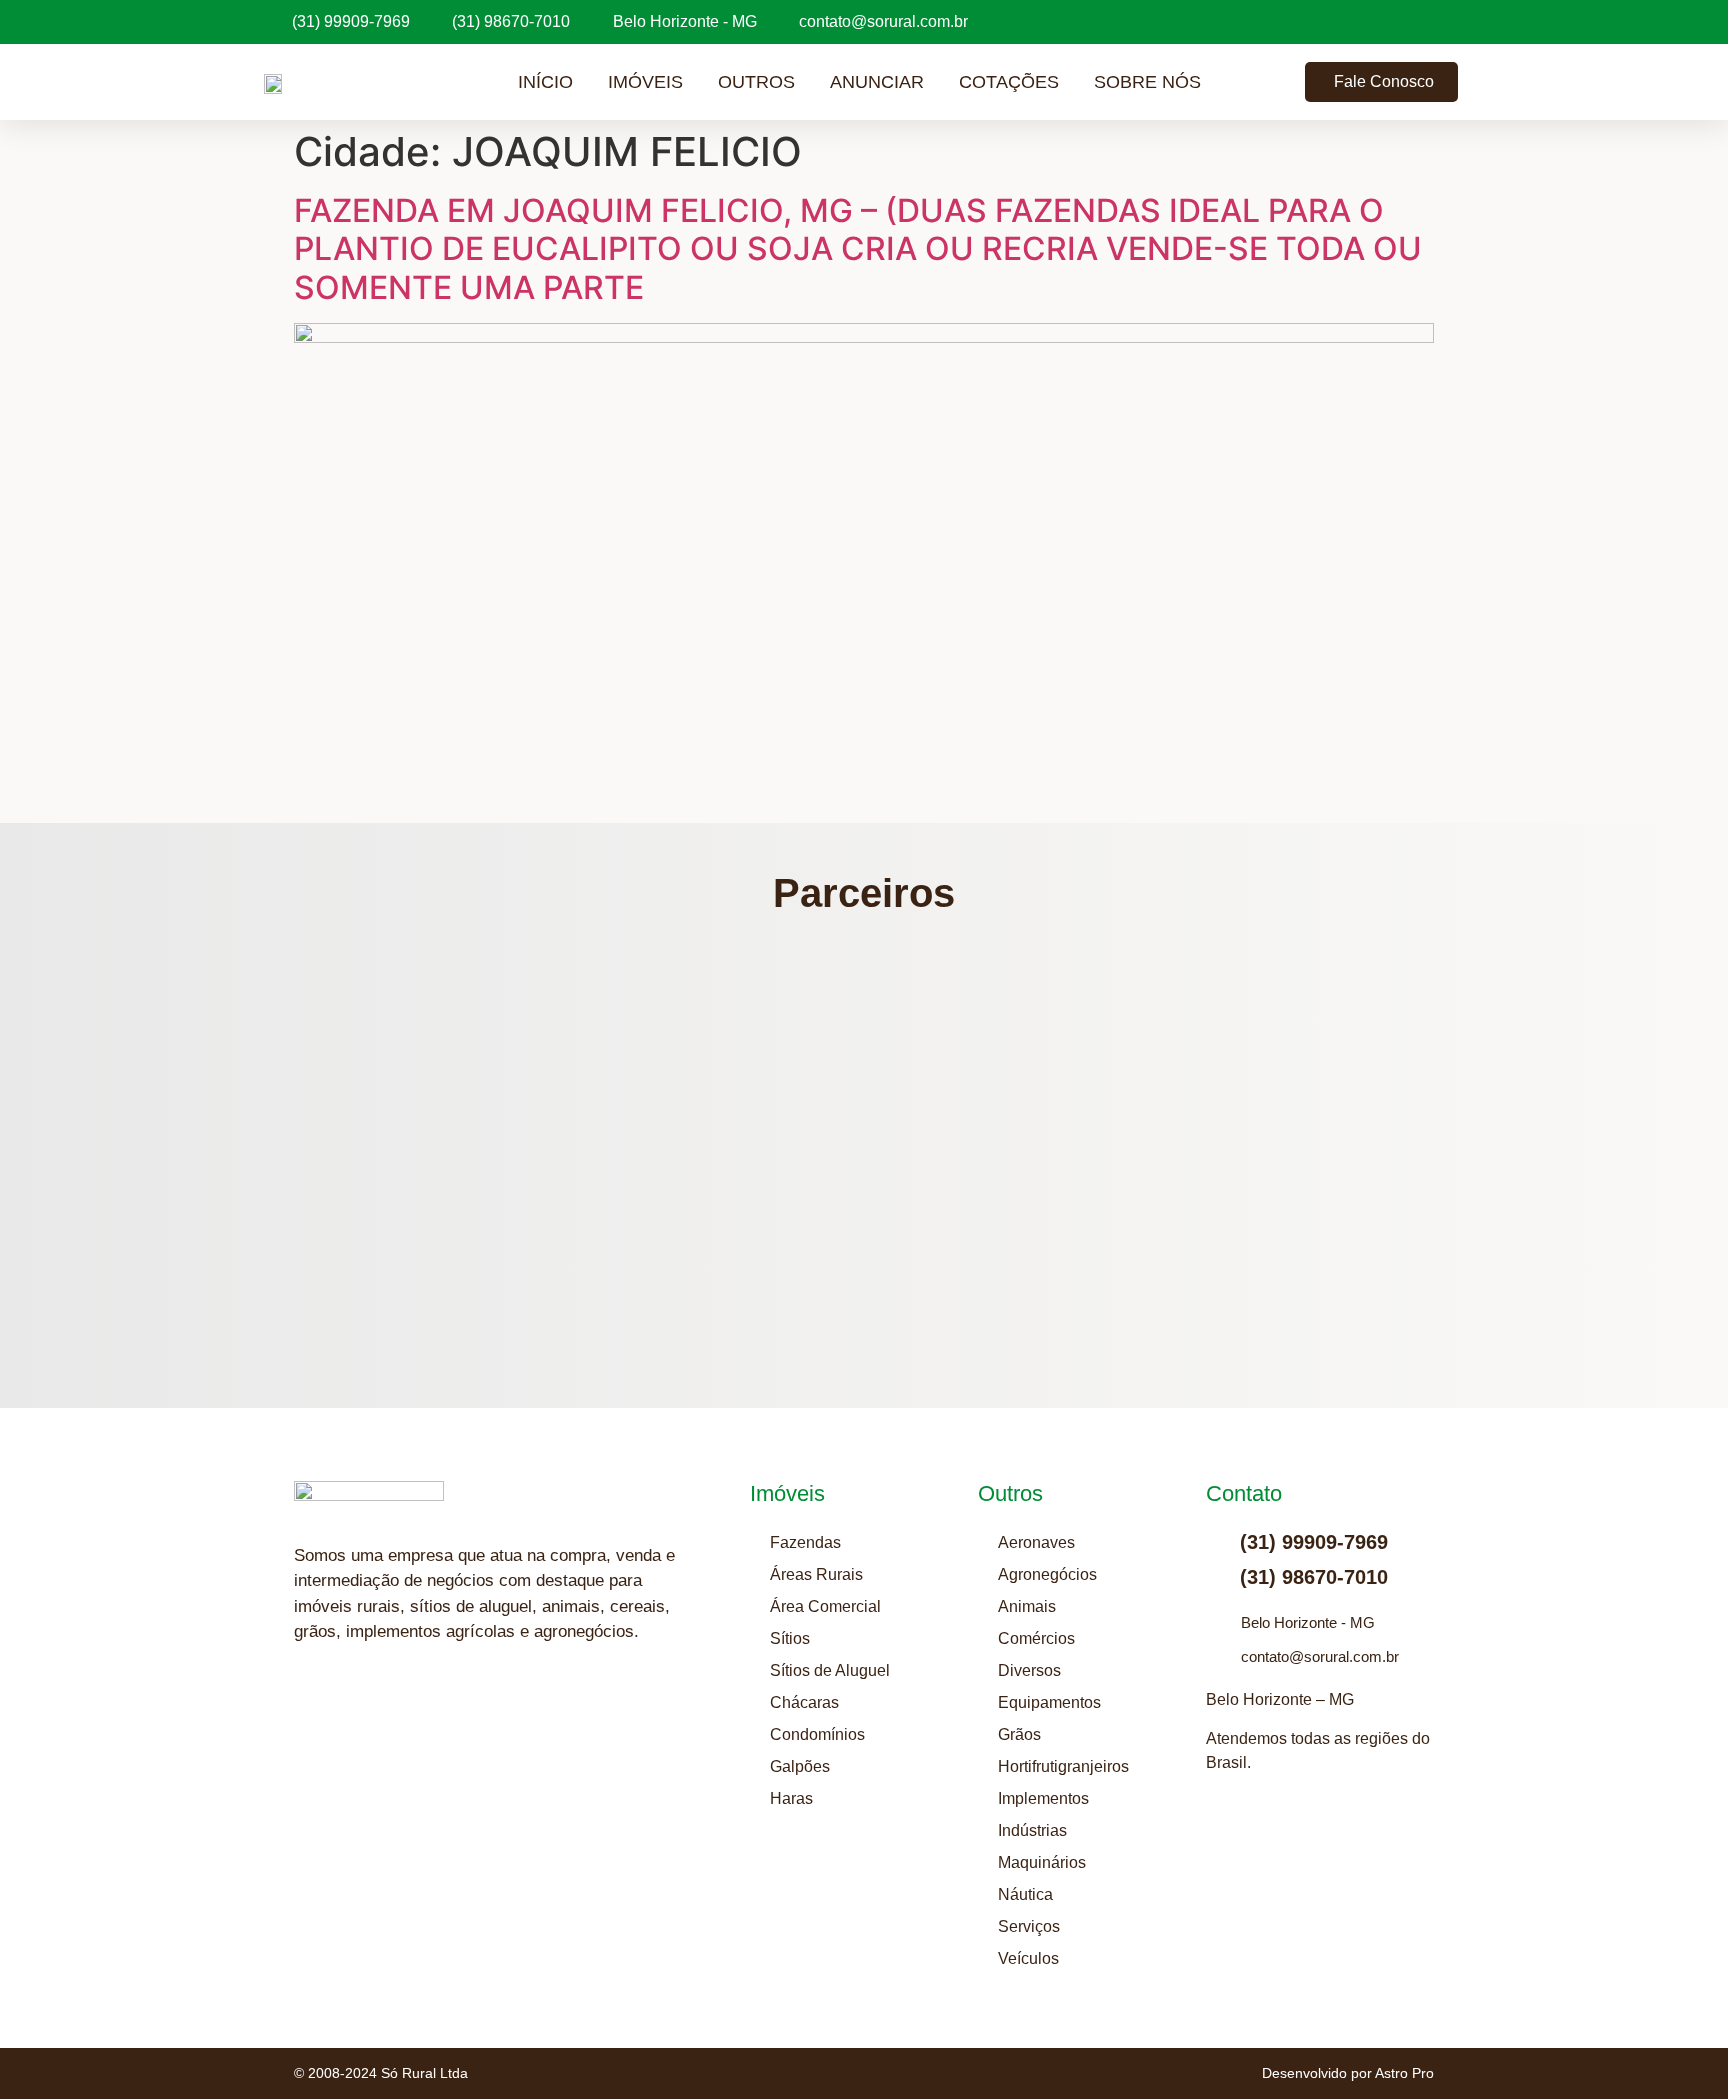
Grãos (1019, 1734)
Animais (1027, 1606)
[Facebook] (409, 1710)
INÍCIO (545, 82)
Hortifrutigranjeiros (1063, 1766)
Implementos (1043, 1798)
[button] (482, 1131)
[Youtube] (359, 1710)
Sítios (790, 1638)
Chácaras (804, 1702)
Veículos (1028, 1958)
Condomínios (817, 1734)
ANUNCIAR (877, 82)
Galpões (800, 1766)
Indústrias (1032, 1830)
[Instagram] (309, 1710)
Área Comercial (825, 1606)
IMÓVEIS (645, 82)
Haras (791, 1798)
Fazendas (805, 1542)
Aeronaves (1036, 1542)
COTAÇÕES (1009, 82)
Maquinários (1042, 1862)
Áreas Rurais (816, 1574)
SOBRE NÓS (1147, 82)
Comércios (1036, 1638)
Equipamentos (1049, 1702)
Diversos (1029, 1670)
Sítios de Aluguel (830, 1670)
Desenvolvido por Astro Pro (1348, 2073)
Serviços (1029, 1926)
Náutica (1025, 1894)
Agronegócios (1047, 1574)
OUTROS (756, 82)
